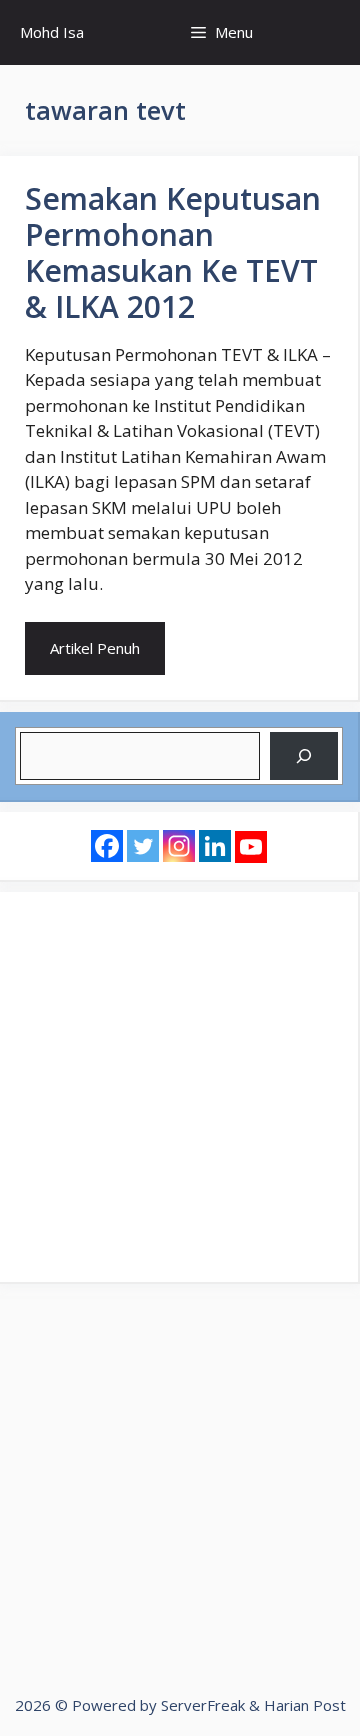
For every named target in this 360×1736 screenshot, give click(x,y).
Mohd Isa (52, 32)
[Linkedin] (215, 846)
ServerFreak (203, 1705)
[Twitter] (143, 846)
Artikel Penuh (95, 648)
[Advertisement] (180, 1087)
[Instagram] (179, 846)
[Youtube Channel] (251, 847)
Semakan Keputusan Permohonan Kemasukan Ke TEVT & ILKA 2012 (173, 252)
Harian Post (305, 1705)
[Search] (304, 756)
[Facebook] (107, 846)
